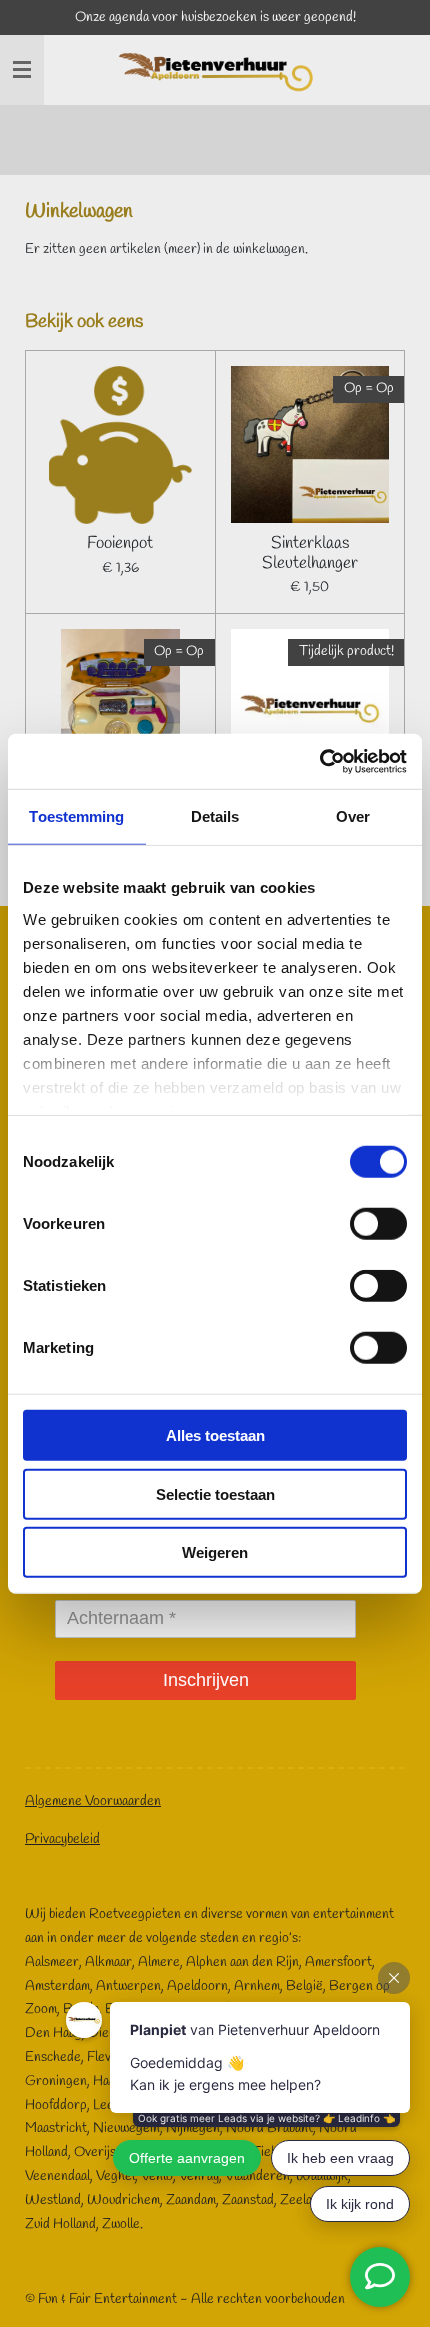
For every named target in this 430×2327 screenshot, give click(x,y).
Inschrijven (206, 1680)
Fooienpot (120, 544)
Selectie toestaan (215, 1493)
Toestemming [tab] (76, 816)
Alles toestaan (215, 1435)
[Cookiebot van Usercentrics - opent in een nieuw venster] (319, 761)
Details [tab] (215, 816)
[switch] (378, 1224)
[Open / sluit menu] (22, 70)
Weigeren (215, 1552)
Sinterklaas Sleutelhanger (310, 553)
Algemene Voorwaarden (93, 1801)
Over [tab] (353, 816)
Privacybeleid (62, 1839)
